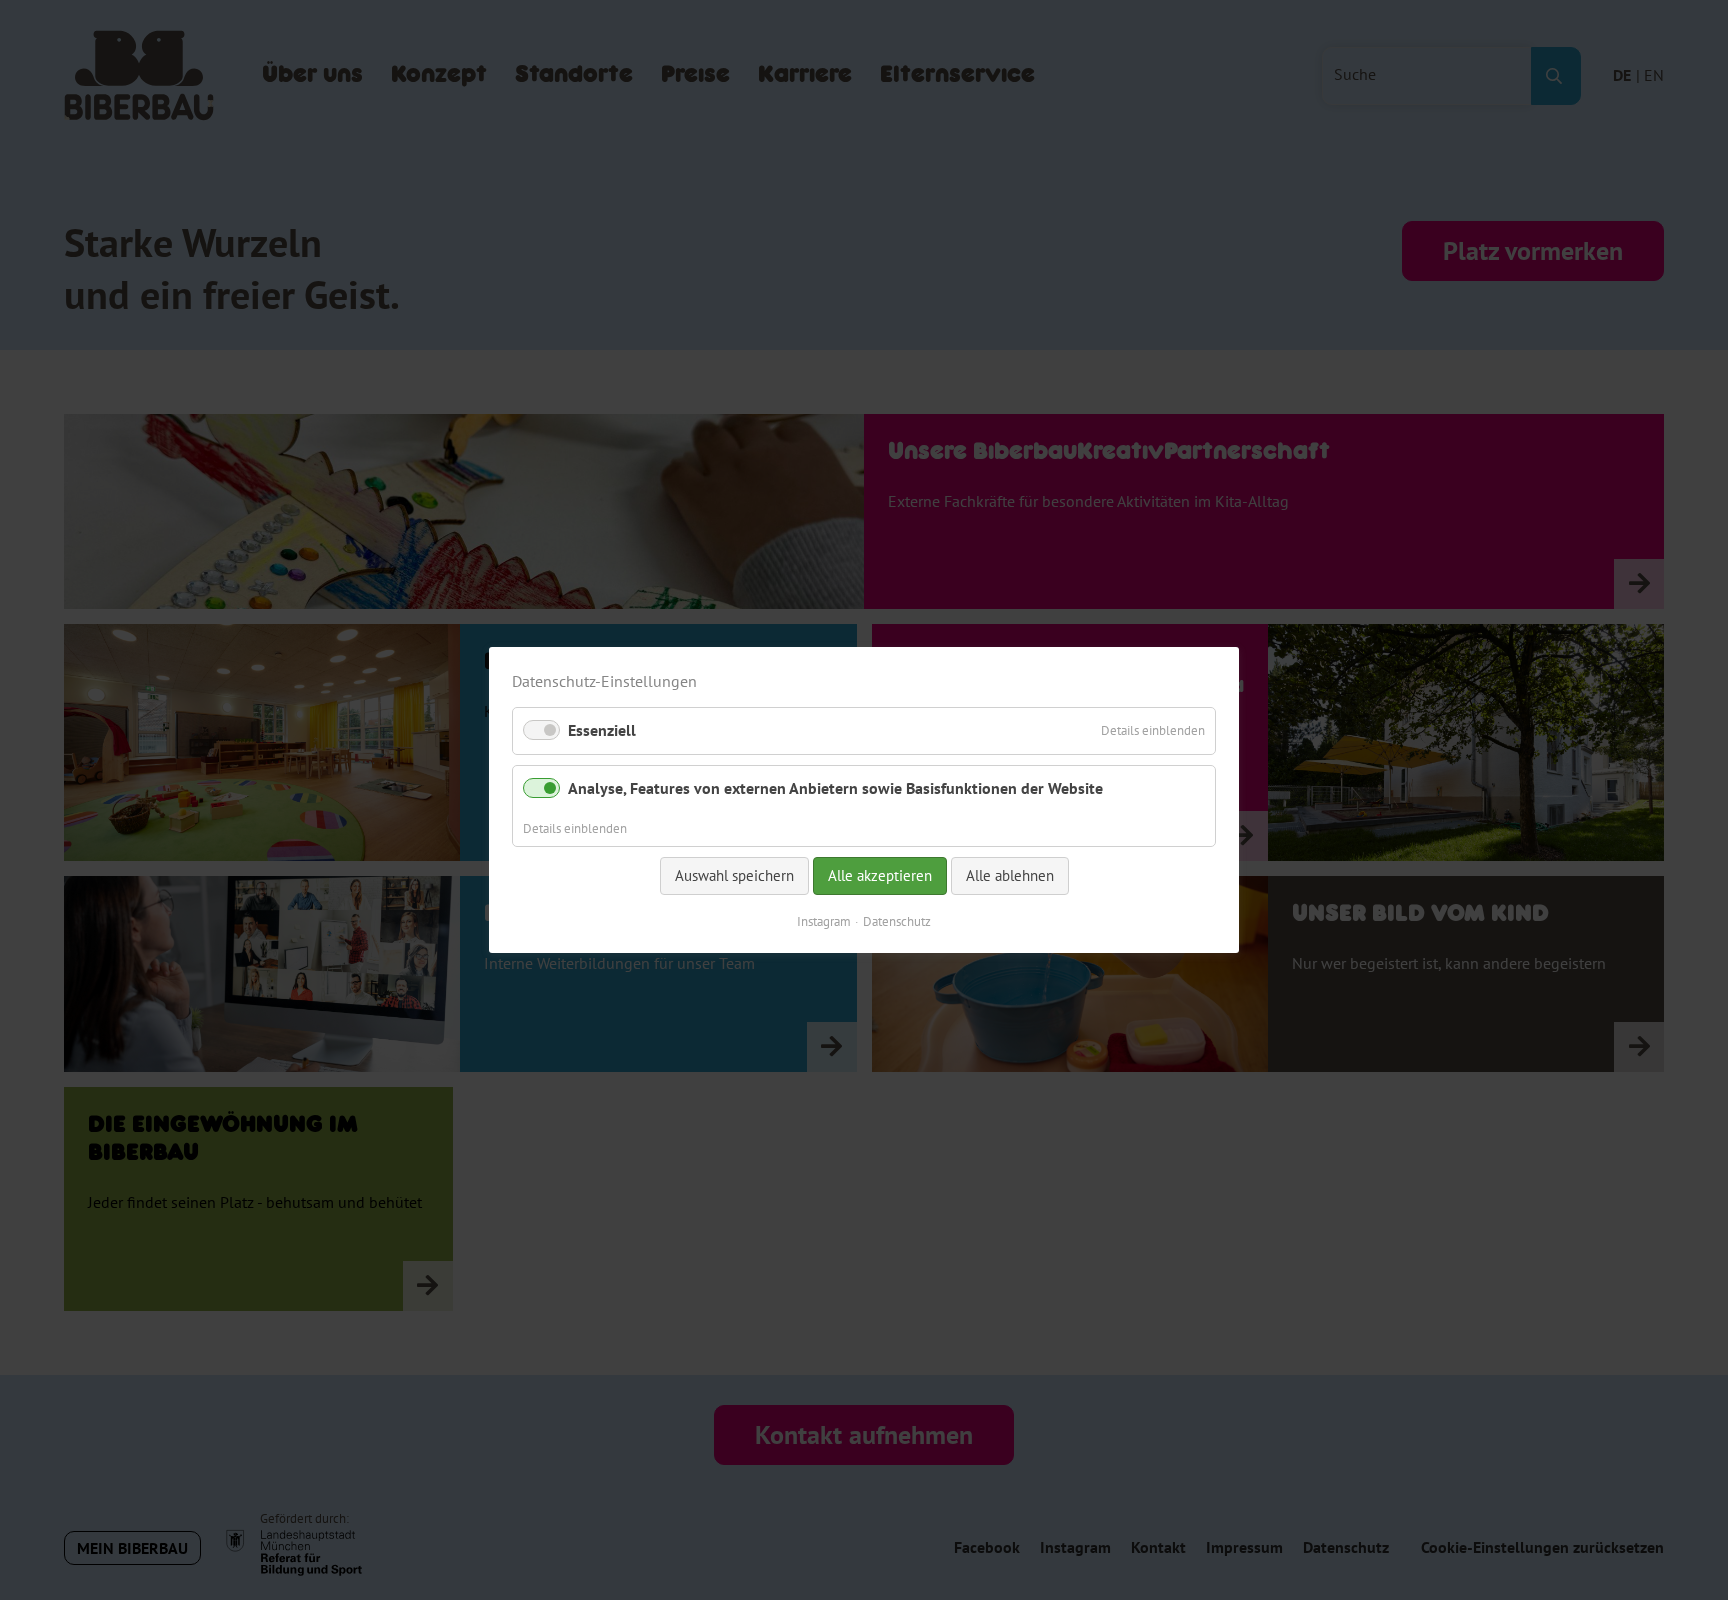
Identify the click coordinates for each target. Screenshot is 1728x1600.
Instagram (824, 921)
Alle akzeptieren (880, 875)
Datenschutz (897, 921)
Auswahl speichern (734, 875)
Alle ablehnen (1010, 875)
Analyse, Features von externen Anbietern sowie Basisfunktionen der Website (835, 787)
